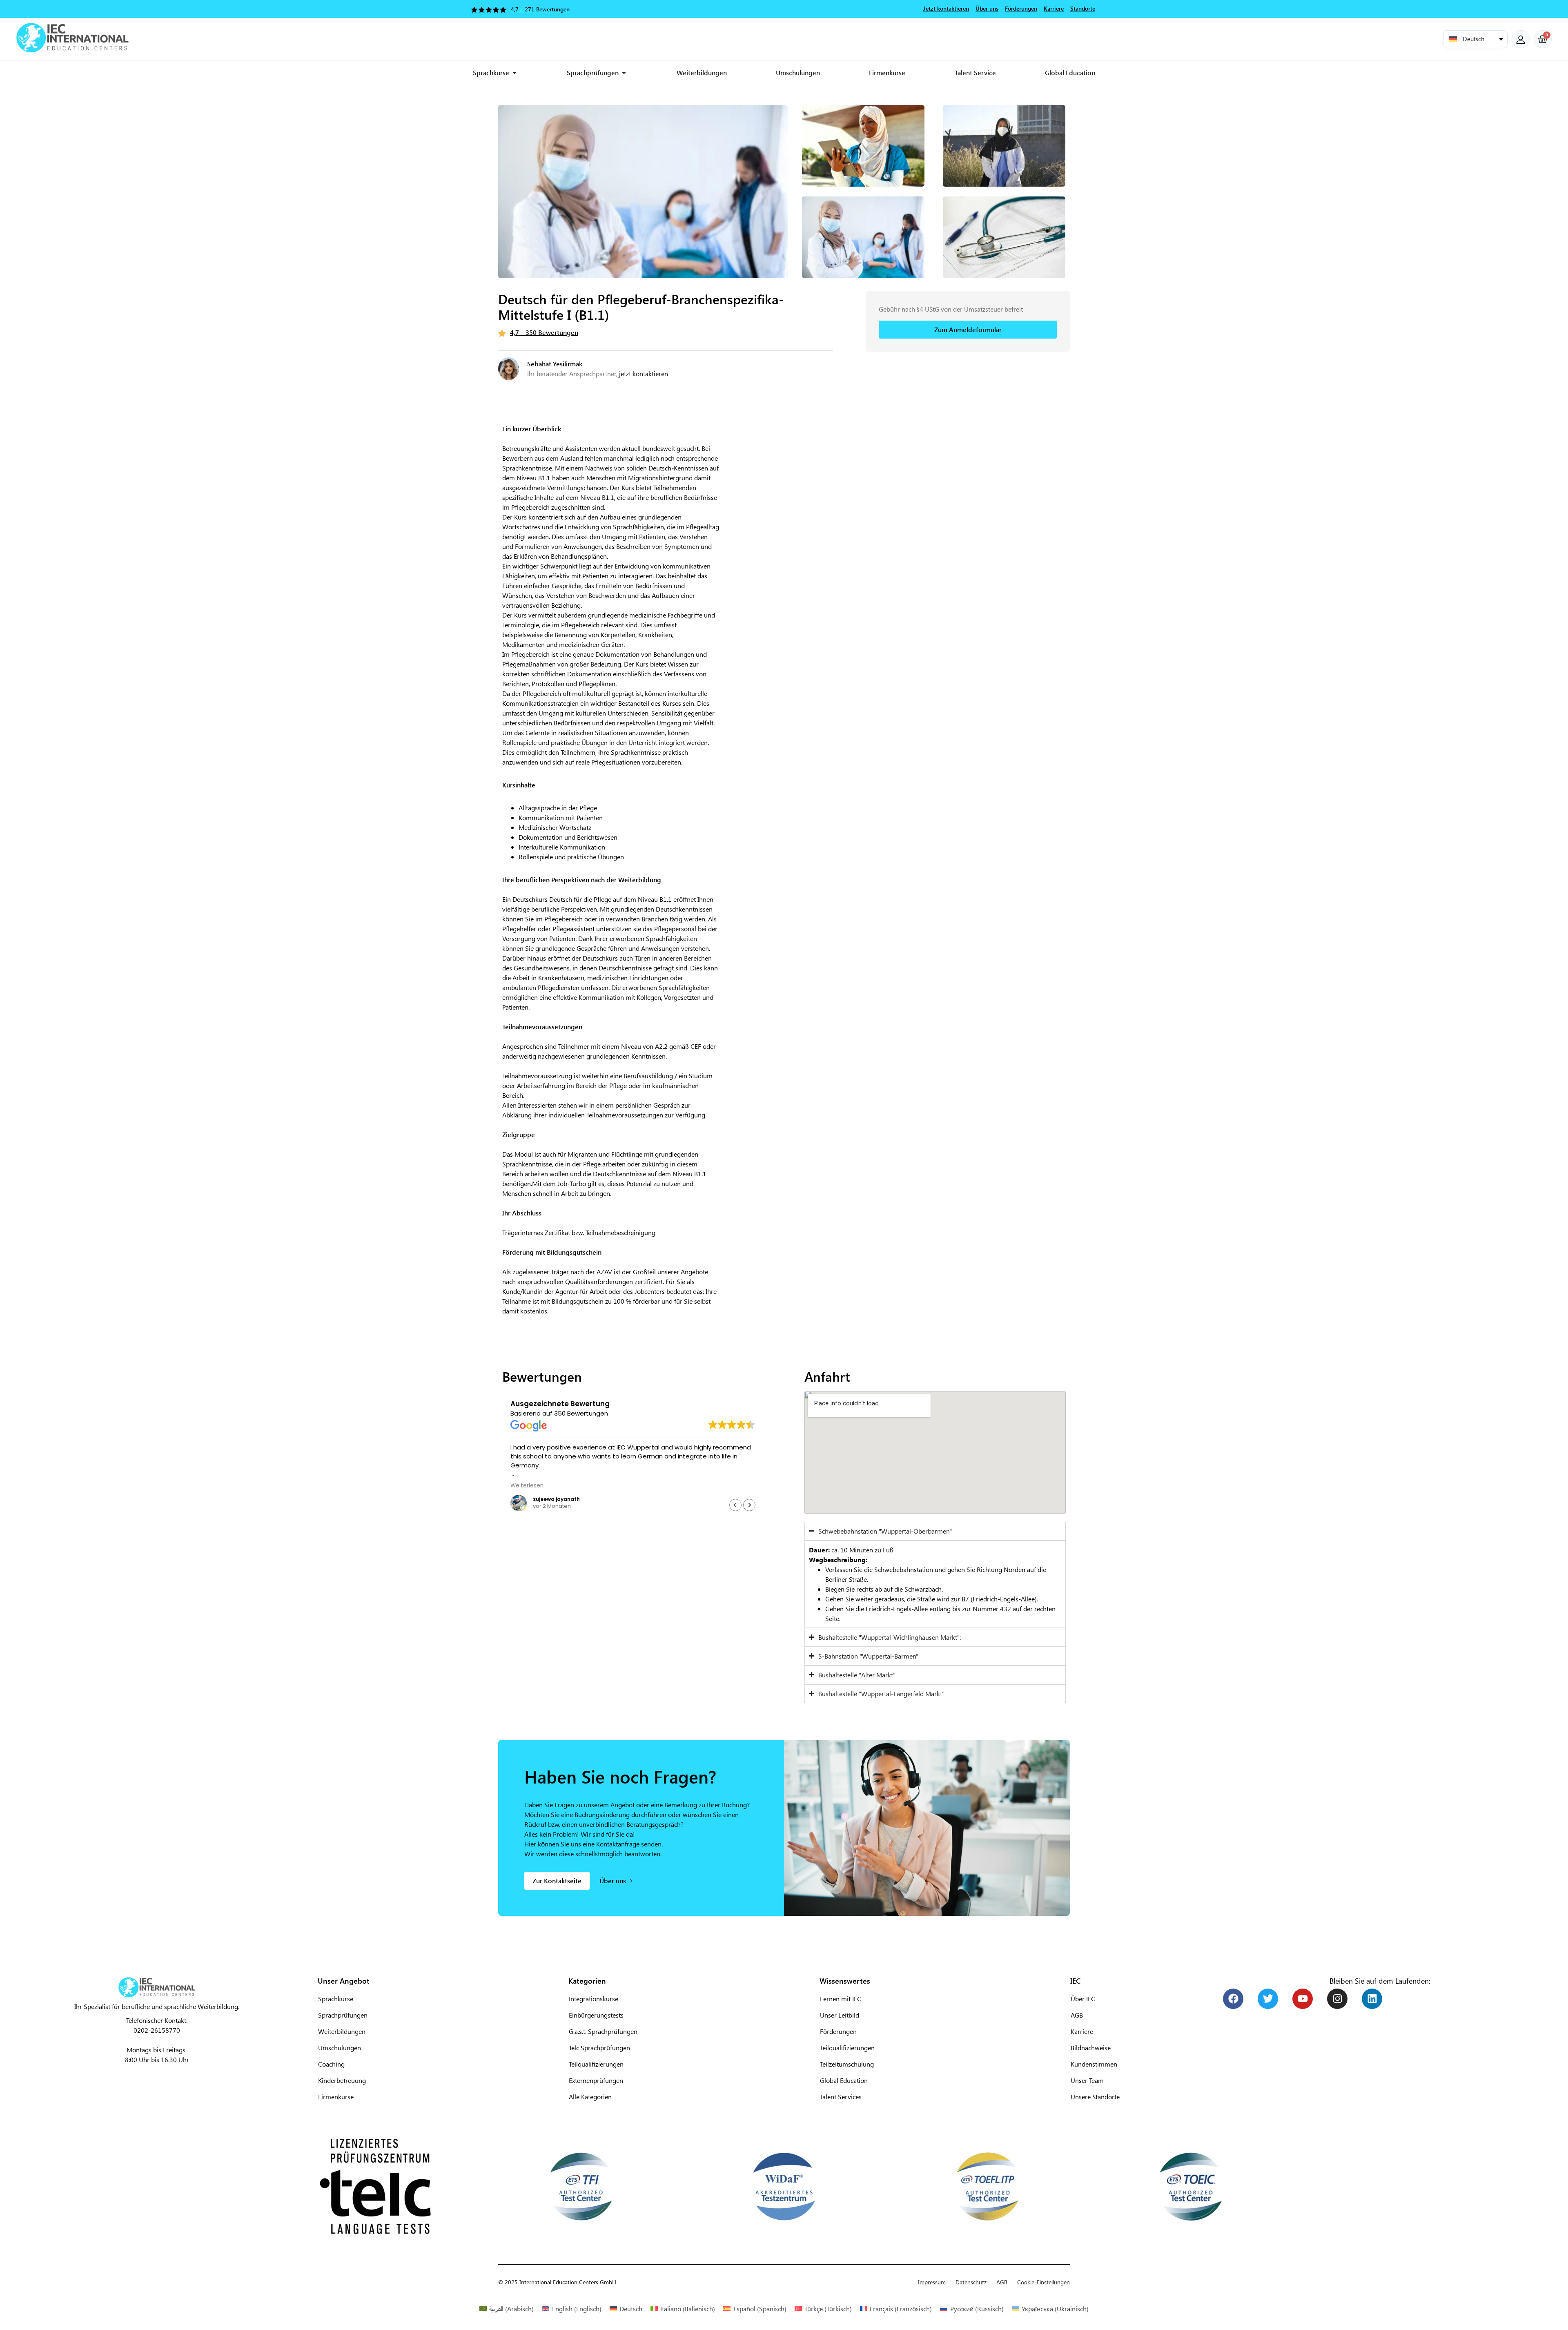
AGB (1077, 2015)
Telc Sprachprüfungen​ (599, 2048)
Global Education (844, 2080)
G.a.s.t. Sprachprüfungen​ (603, 2031)
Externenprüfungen (596, 2080)
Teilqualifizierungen (847, 2048)
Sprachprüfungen (343, 2015)
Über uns (987, 8)
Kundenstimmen (1094, 2064)
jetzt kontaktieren (644, 373)
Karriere (1082, 2031)
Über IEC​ (1083, 1999)
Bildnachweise (1091, 2048)
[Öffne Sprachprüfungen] (624, 73)
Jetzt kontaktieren (946, 8)
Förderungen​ (838, 2031)
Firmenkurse (336, 2097)
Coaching (331, 2064)
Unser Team (1087, 2080)
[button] (1475, 39)
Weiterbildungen (342, 2031)
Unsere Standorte (1095, 2097)
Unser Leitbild (840, 2015)
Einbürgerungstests (596, 2015)
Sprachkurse (336, 1999)
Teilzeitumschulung (847, 2064)
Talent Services (841, 2097)
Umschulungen (340, 2048)
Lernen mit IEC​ (841, 1999)
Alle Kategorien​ (590, 2097)
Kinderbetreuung (342, 2080)
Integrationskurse (594, 1999)
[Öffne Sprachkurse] (514, 73)
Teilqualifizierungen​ (596, 2064)
